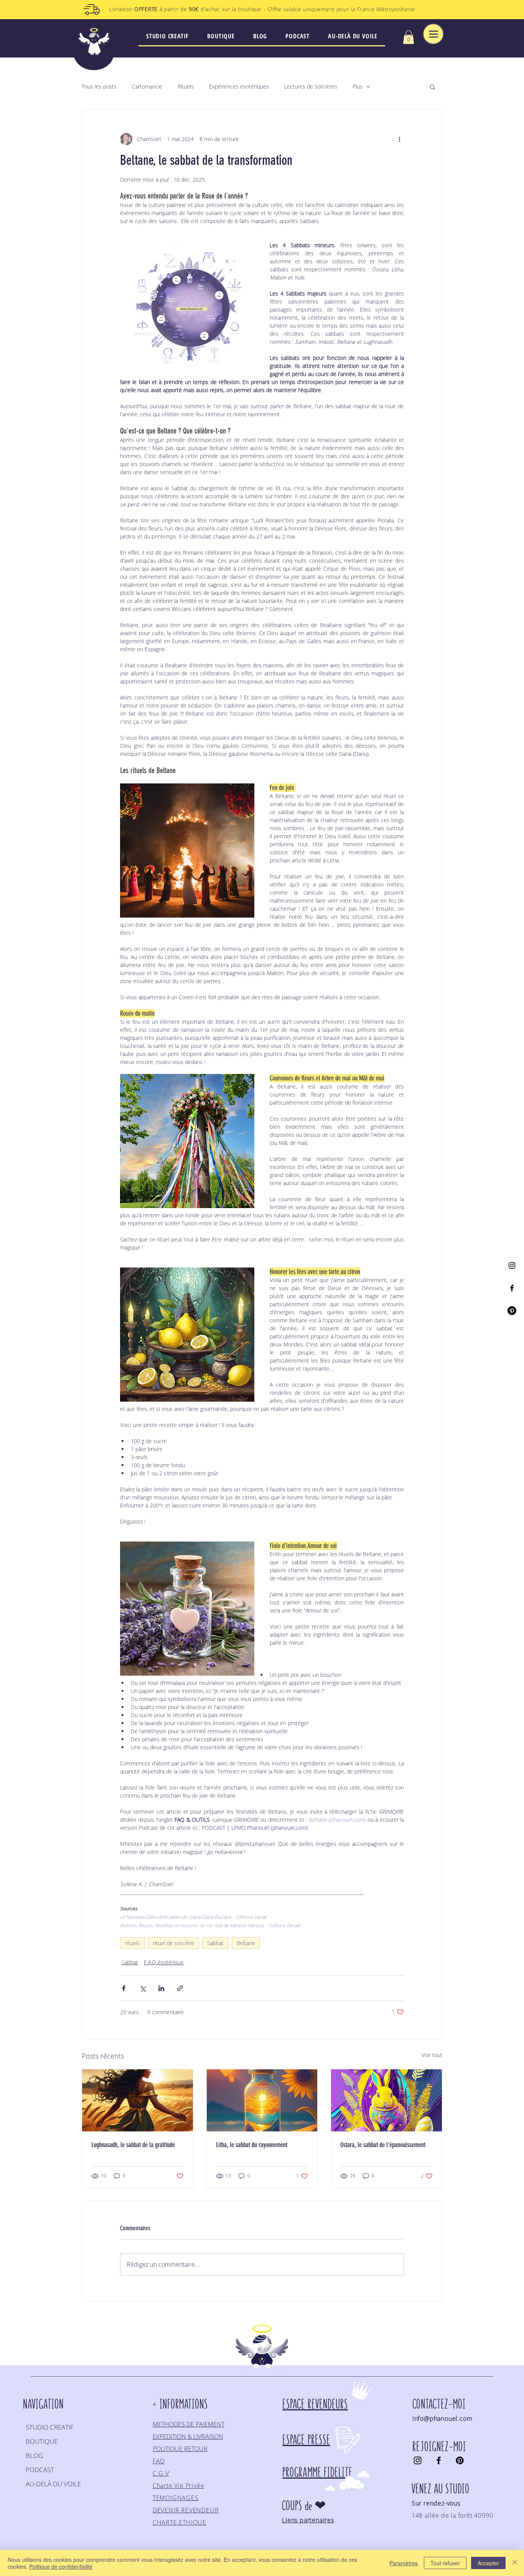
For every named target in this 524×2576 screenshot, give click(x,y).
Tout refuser (445, 2563)
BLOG (34, 2455)
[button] (409, 37)
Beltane (246, 1943)
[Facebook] (512, 1288)
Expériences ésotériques (239, 86)
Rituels (186, 86)
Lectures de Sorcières (311, 86)
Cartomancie (147, 86)
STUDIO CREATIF (50, 2427)
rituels (133, 1943)
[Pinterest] (512, 1311)
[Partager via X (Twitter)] (143, 1988)
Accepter (488, 2563)
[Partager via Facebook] (124, 1988)
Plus (358, 86)
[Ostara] (386, 2100)
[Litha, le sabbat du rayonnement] (262, 2100)
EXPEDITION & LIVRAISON (188, 2436)
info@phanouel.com (442, 2418)
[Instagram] (512, 1265)
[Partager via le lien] (180, 1988)
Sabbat (215, 1943)
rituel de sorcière (174, 1943)
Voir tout (432, 2055)
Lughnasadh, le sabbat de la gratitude (133, 2145)
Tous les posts (99, 86)
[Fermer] (515, 2563)
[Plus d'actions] (399, 139)
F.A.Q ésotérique (164, 1962)
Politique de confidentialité (61, 2566)
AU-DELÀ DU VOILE (53, 2484)
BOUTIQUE (42, 2441)
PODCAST (40, 2470)
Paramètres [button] (404, 2563)
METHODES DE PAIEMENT (189, 2424)
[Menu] (433, 34)
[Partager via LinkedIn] (161, 1988)
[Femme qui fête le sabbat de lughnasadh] (138, 2100)
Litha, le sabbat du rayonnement (252, 2145)
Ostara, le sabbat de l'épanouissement (383, 2145)
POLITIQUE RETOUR (180, 2449)
